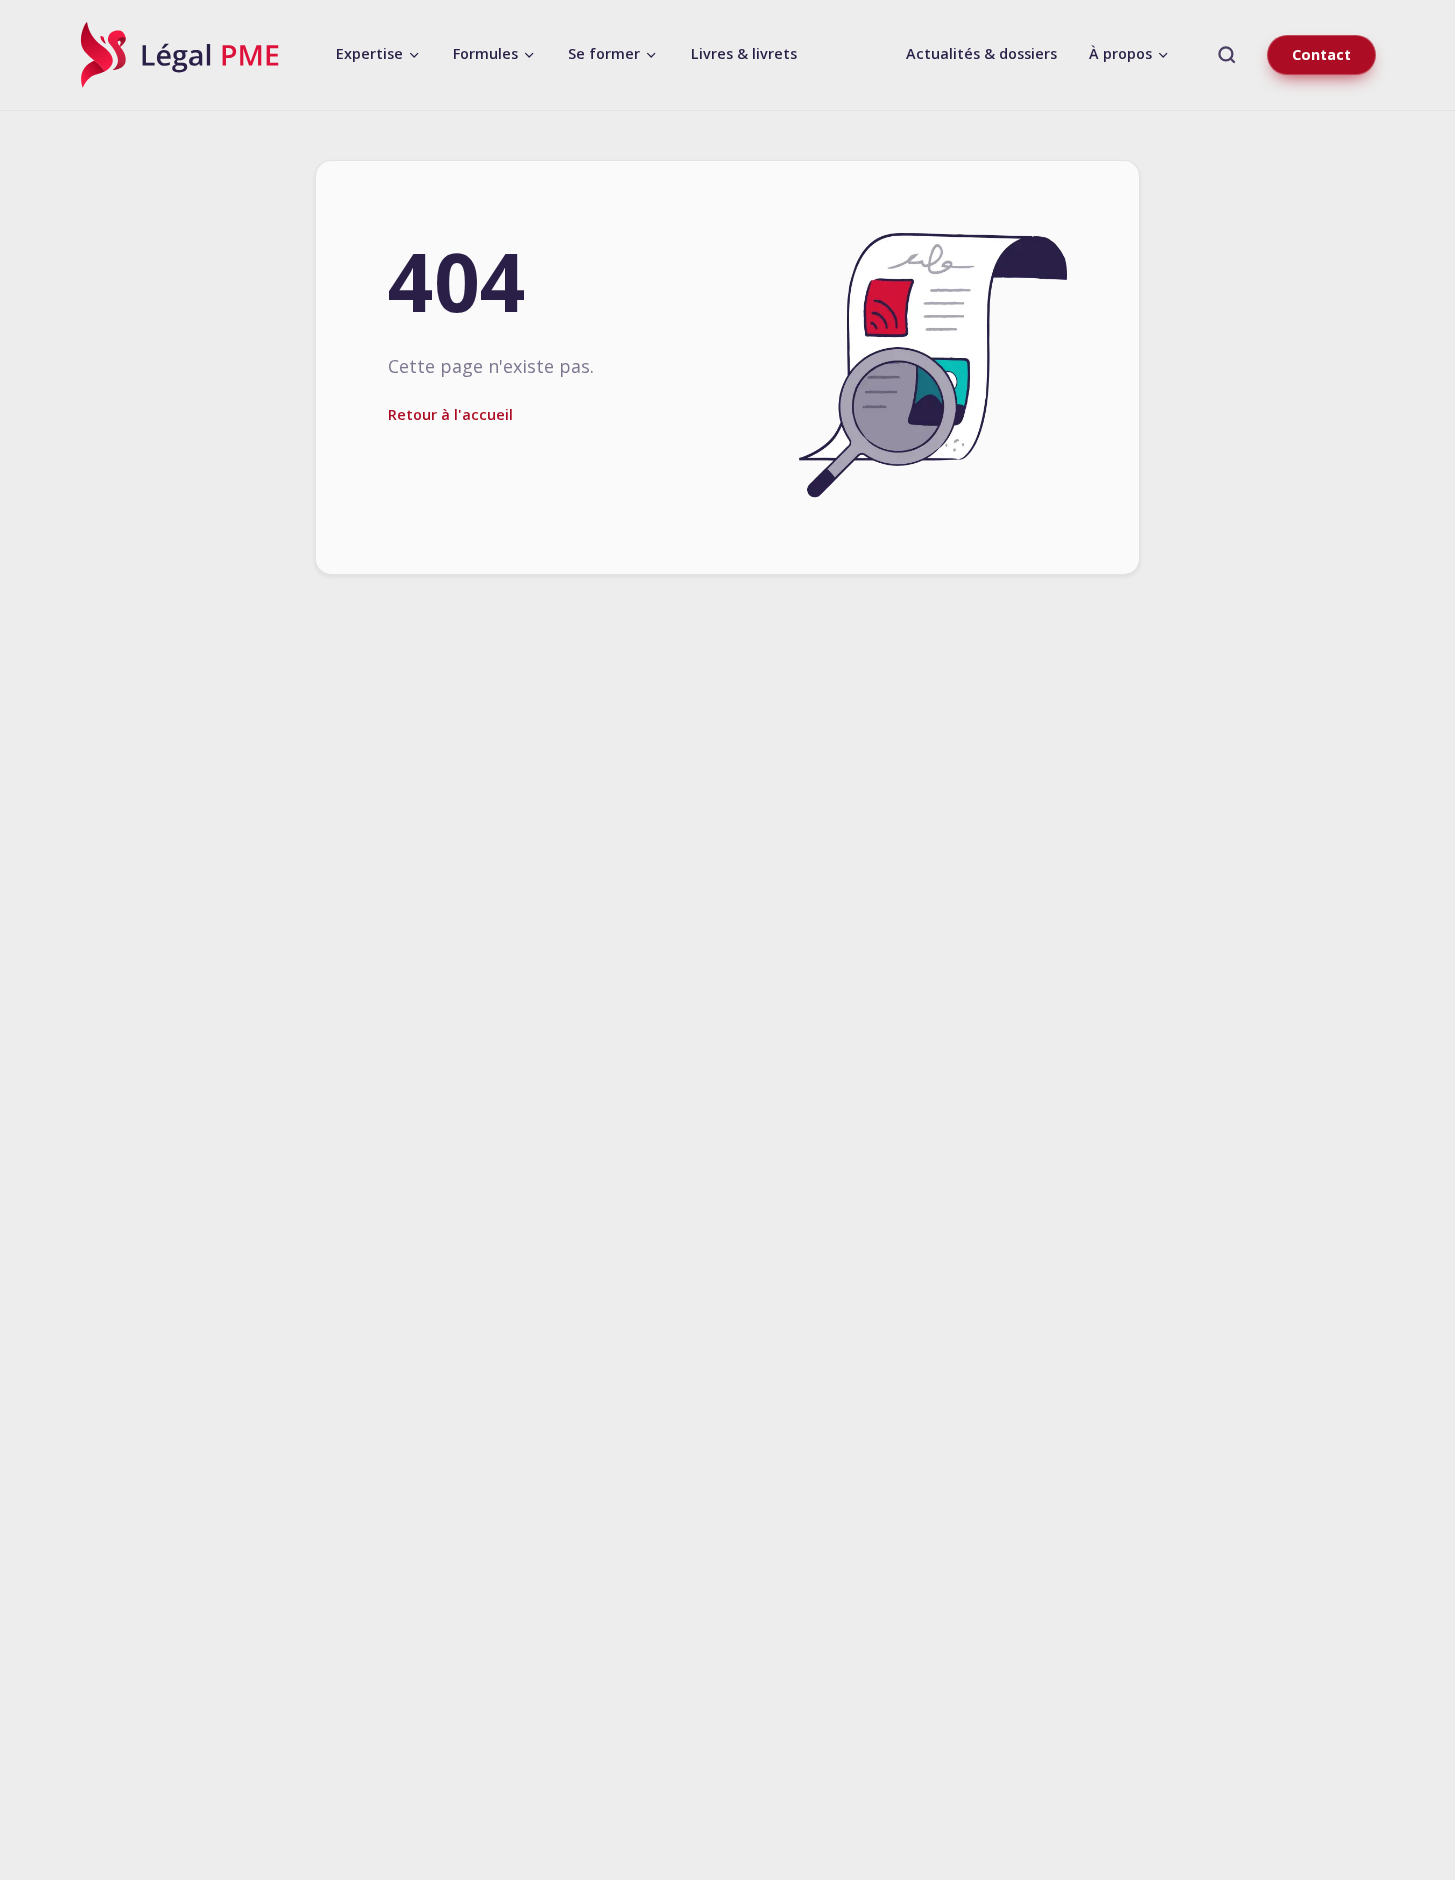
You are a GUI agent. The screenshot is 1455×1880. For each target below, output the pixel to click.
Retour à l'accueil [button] (450, 414)
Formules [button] (487, 53)
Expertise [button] (371, 53)
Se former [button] (606, 53)
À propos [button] (1122, 53)
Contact (1321, 54)
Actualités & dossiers (981, 53)
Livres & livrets (744, 53)
